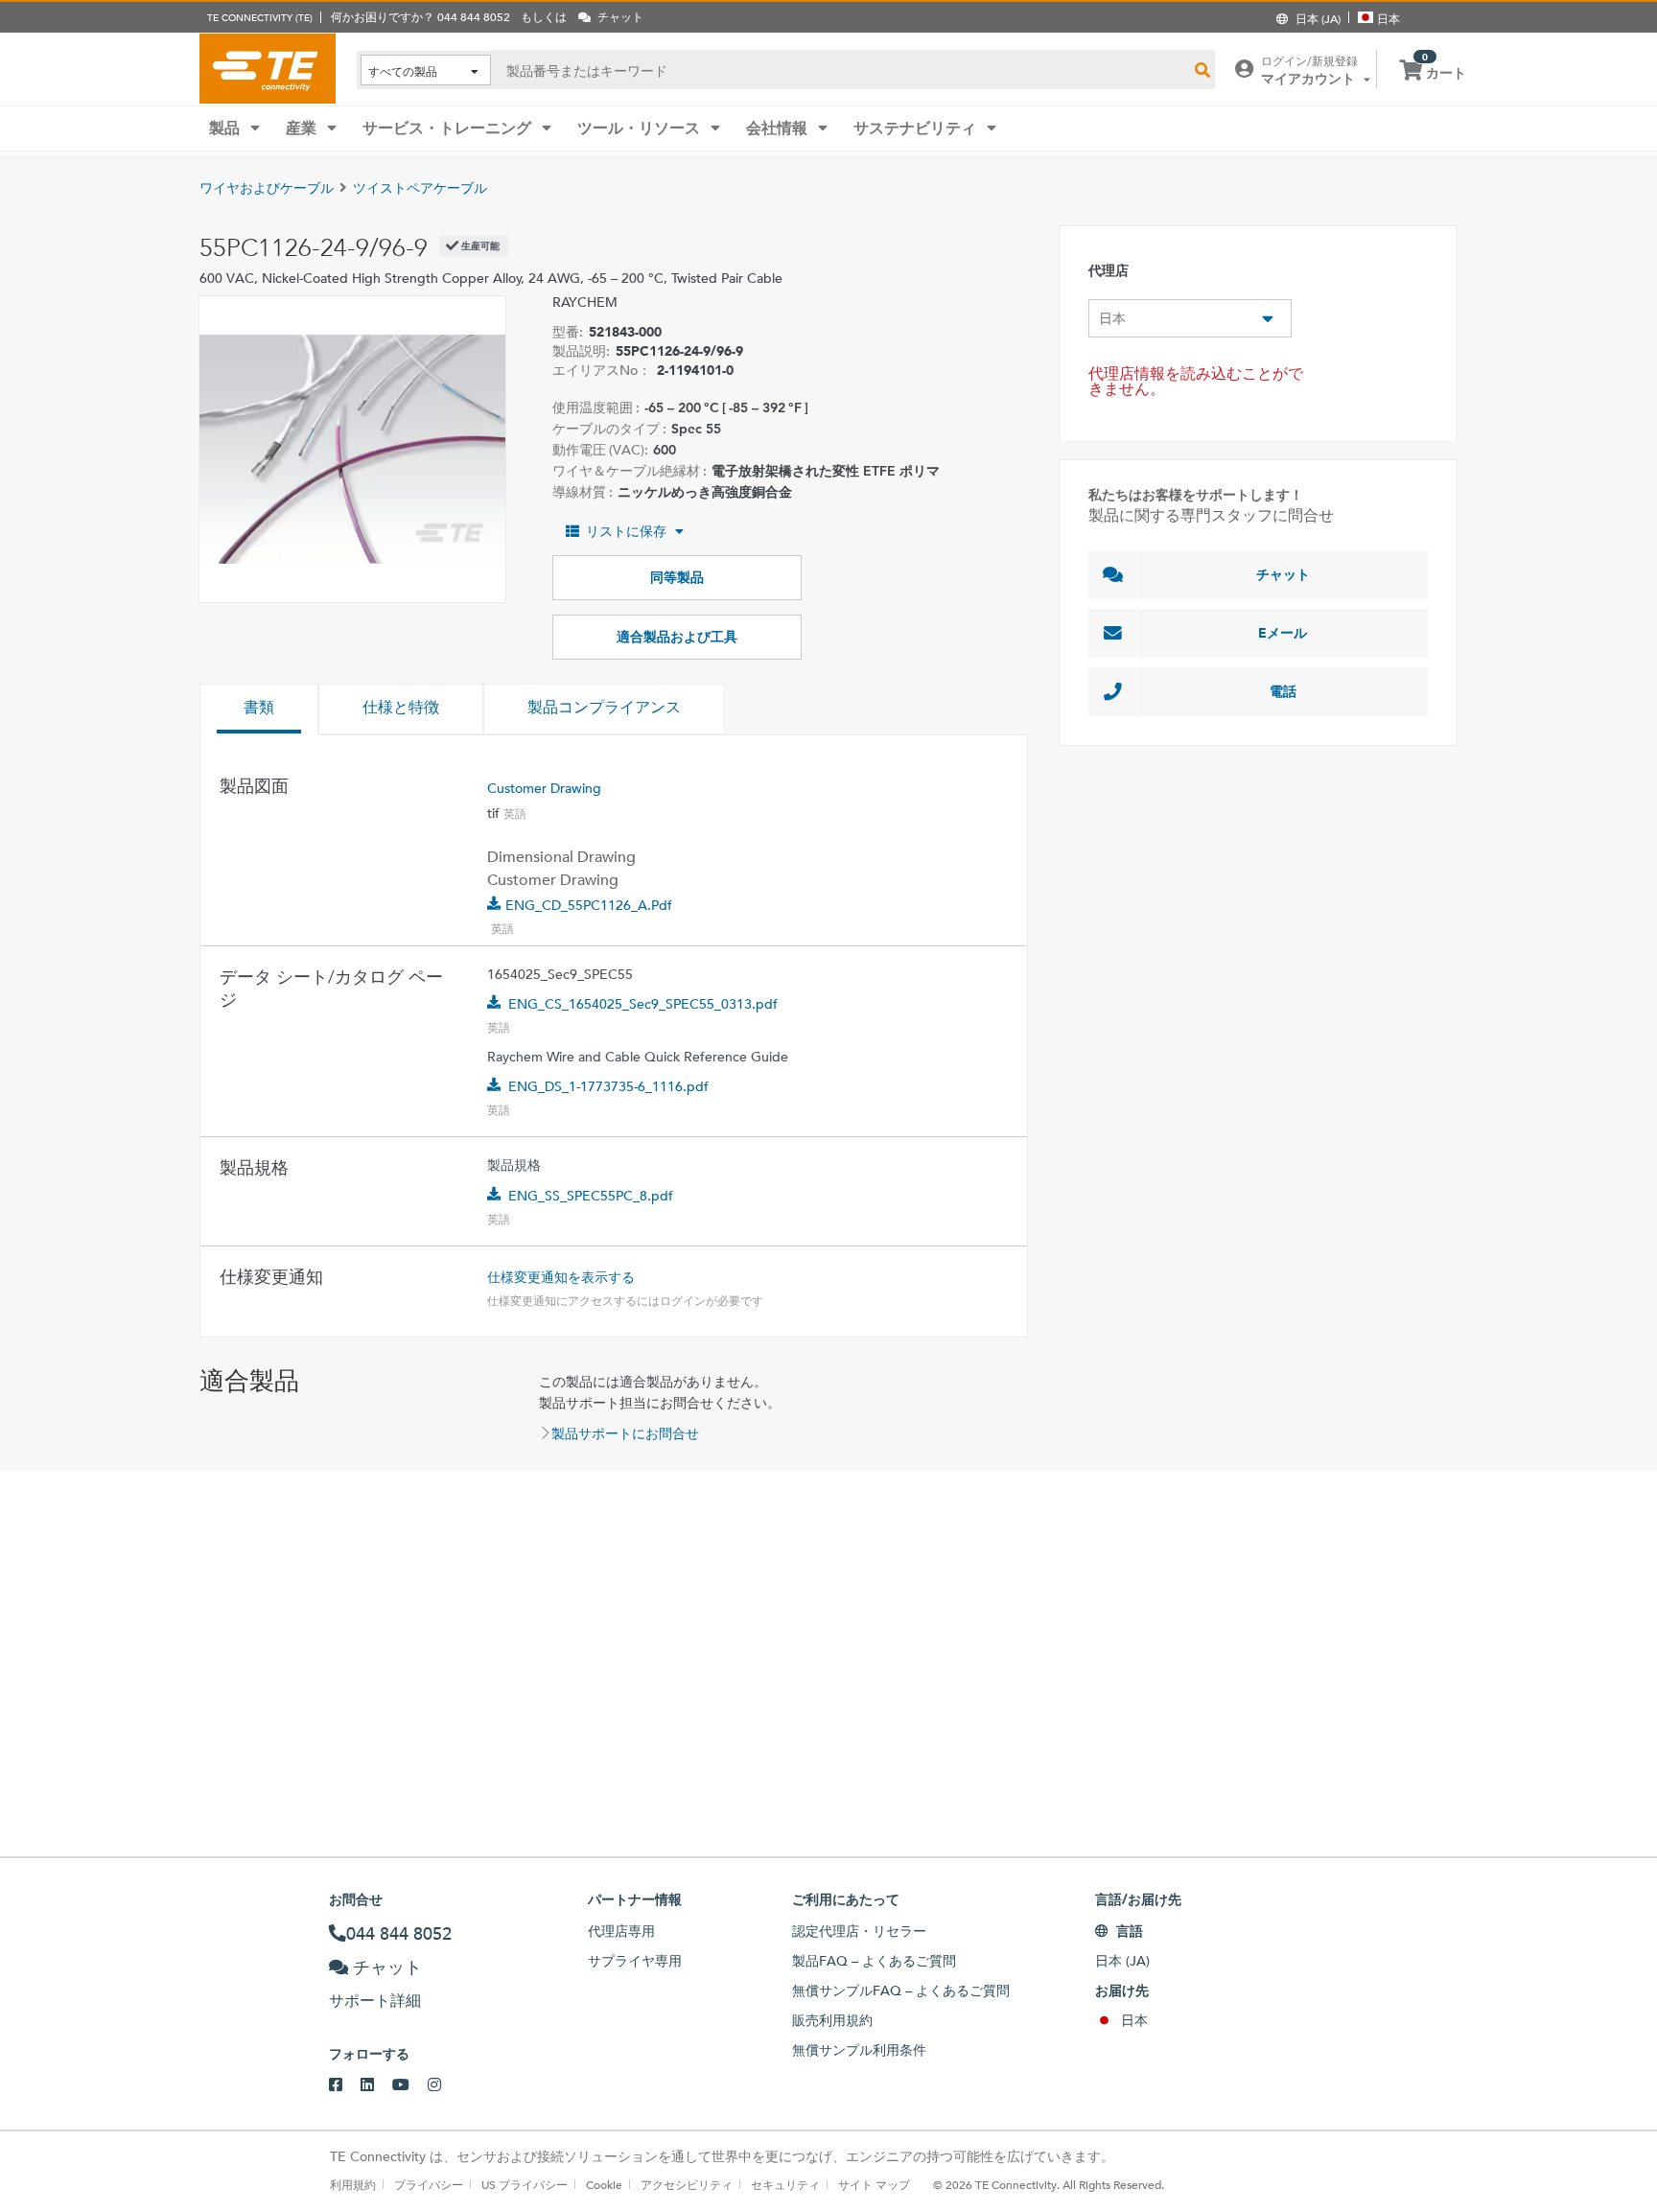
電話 (1283, 691)
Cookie (604, 2184)
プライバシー (429, 2184)
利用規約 (353, 2184)
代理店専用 (621, 1931)
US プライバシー (525, 2184)
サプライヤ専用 (635, 1961)
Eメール (1283, 633)
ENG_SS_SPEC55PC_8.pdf (591, 1196)
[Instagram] (443, 2085)
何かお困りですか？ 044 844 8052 (420, 16)
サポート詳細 (375, 2001)
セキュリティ (785, 2184)
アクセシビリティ (687, 2184)
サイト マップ (874, 2184)
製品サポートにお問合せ (625, 1433)
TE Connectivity (268, 68)
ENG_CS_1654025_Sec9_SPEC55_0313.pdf (643, 1004)
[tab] (259, 710)
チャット (1283, 574)
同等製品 (677, 577)
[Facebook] (345, 2085)
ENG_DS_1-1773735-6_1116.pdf (608, 1086)
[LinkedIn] (376, 2085)
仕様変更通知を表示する (561, 1277)
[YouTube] (410, 2085)
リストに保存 (626, 531)
